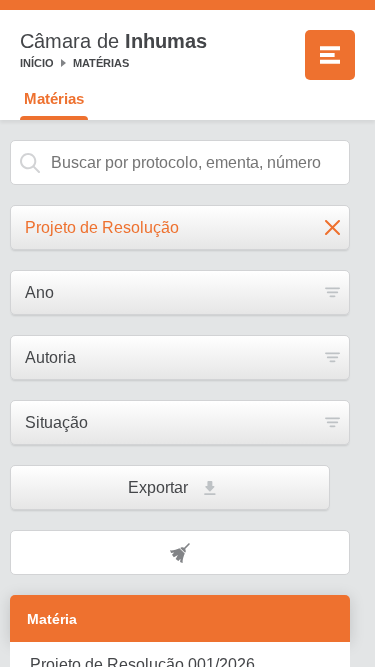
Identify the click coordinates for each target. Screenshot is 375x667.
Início (37, 63)
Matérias (101, 63)
